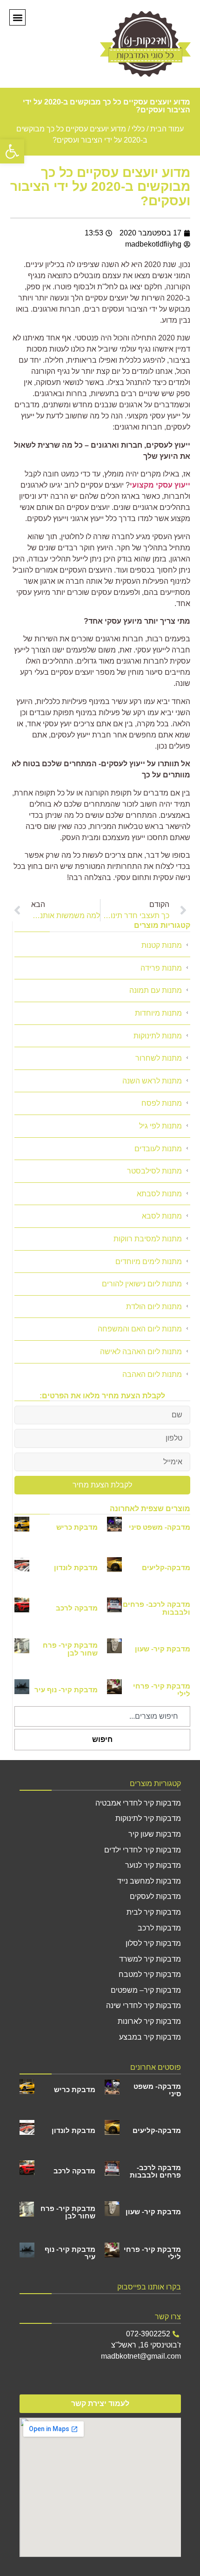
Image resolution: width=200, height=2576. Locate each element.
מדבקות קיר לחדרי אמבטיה (138, 1803)
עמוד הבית (167, 129)
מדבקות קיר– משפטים (146, 1990)
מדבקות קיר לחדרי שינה (143, 2005)
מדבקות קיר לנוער (153, 1865)
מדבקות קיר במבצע (150, 2037)
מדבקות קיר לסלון (153, 1943)
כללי (138, 129)
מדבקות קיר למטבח (150, 1974)
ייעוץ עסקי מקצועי (160, 485)
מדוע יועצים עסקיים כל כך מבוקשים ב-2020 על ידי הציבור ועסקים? (100, 187)
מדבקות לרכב (159, 1928)
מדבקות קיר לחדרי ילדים (143, 1850)
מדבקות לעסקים (155, 1896)
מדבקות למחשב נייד (149, 1881)
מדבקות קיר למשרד (150, 1959)
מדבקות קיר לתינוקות (148, 1818)
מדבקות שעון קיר (155, 1834)
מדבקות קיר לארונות (149, 2021)
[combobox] (102, 1716)
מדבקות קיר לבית (154, 1912)
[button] (12, 151)
